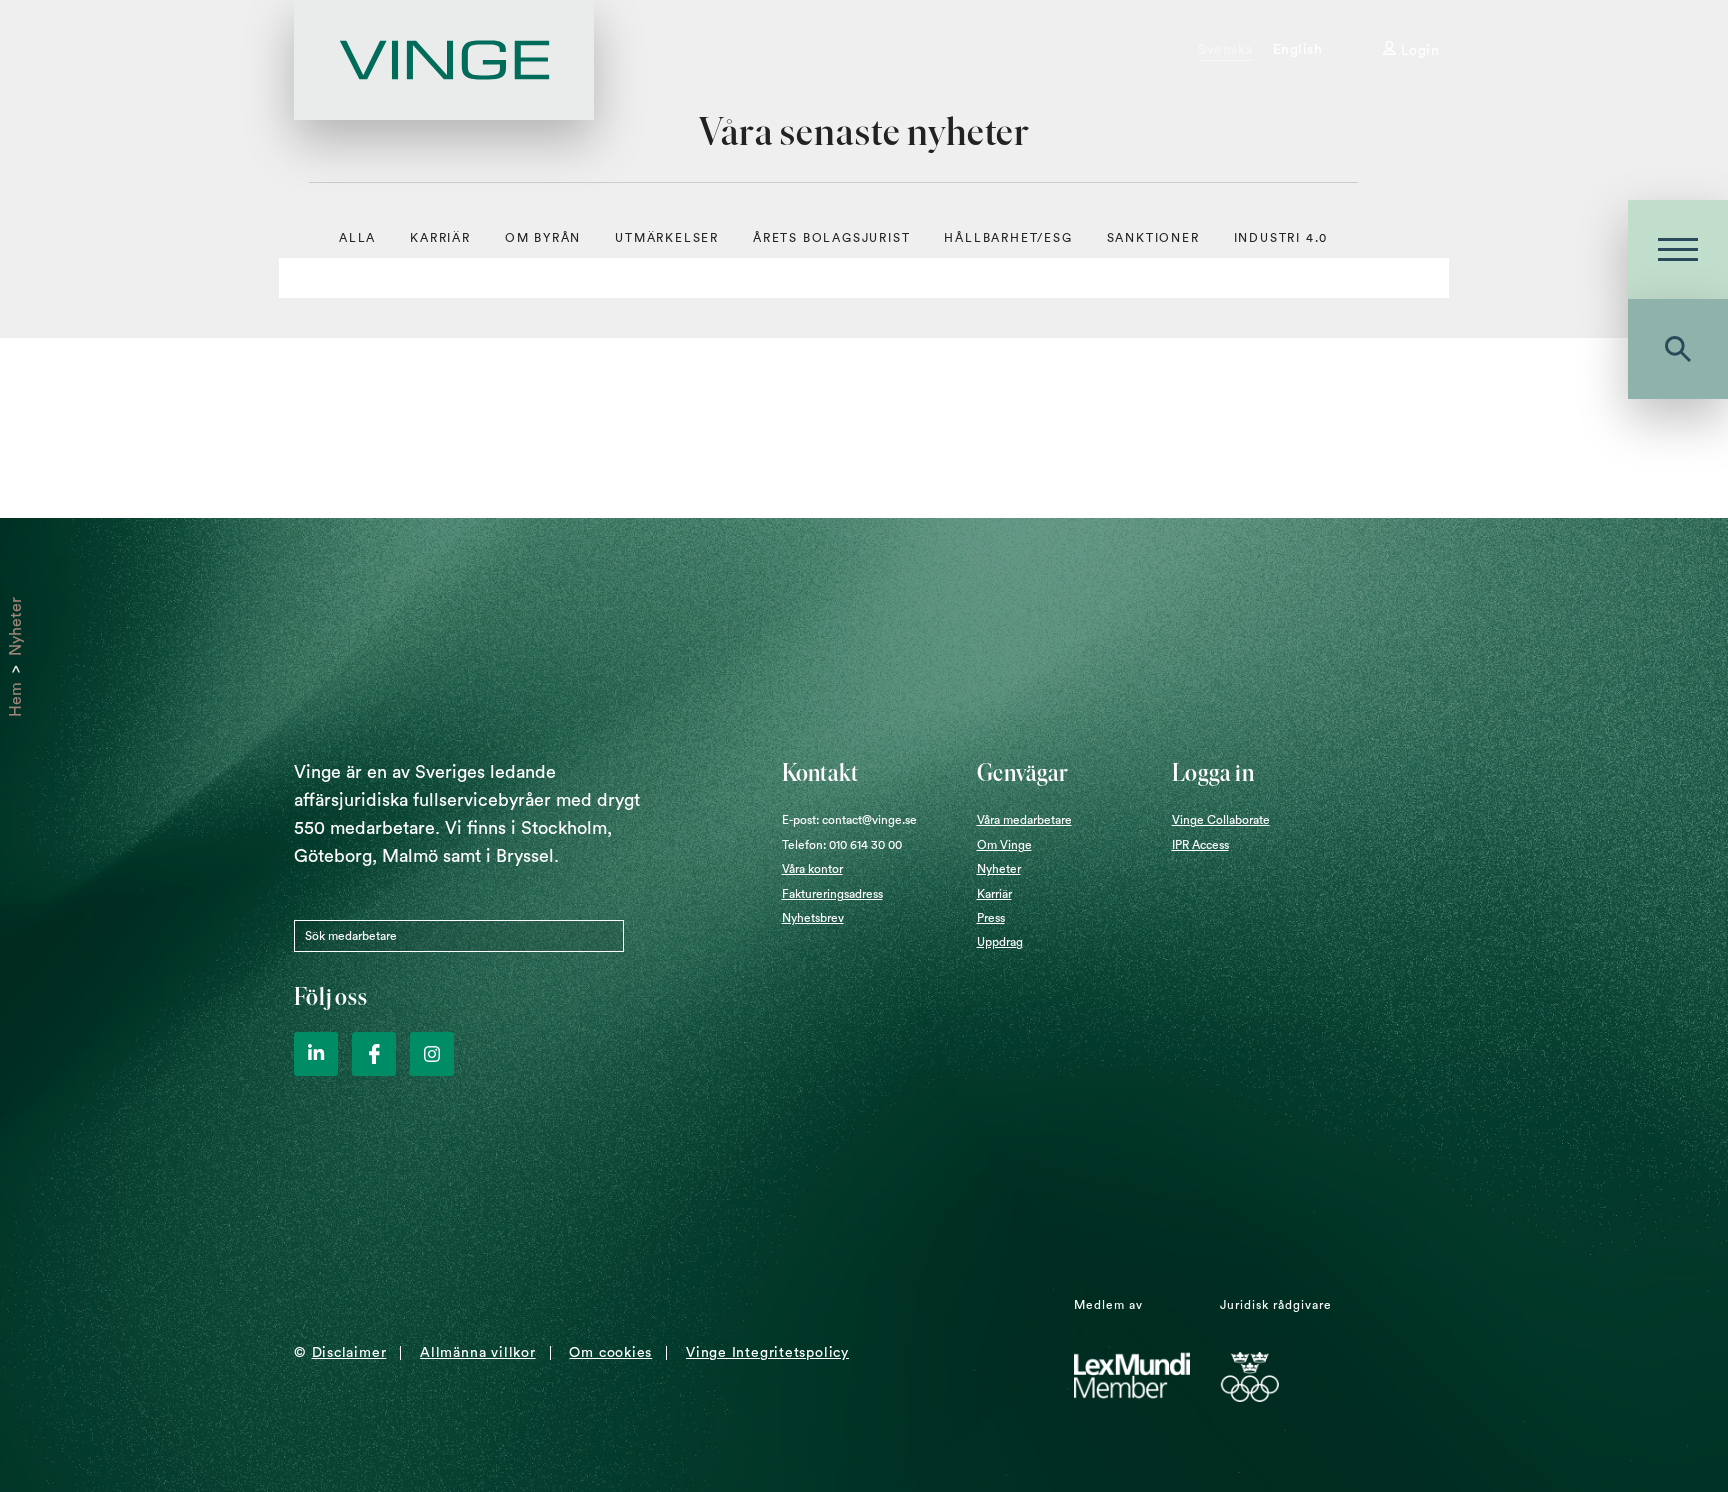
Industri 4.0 (1281, 238)
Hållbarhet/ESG (1008, 238)
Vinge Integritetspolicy (767, 1353)
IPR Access (1200, 845)
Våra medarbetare (1024, 820)
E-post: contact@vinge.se (849, 820)
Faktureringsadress (832, 894)
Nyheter (16, 626)
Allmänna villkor (477, 1353)
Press (991, 918)
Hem (16, 699)
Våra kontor (812, 869)
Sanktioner (1153, 238)
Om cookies (610, 1353)
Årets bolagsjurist (831, 238)
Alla (357, 238)
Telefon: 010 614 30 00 (842, 845)
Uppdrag (1000, 942)
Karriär (440, 238)
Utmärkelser (667, 238)
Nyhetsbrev (813, 918)
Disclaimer (349, 1353)
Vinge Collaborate (1221, 820)
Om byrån (543, 238)
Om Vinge (1004, 845)
